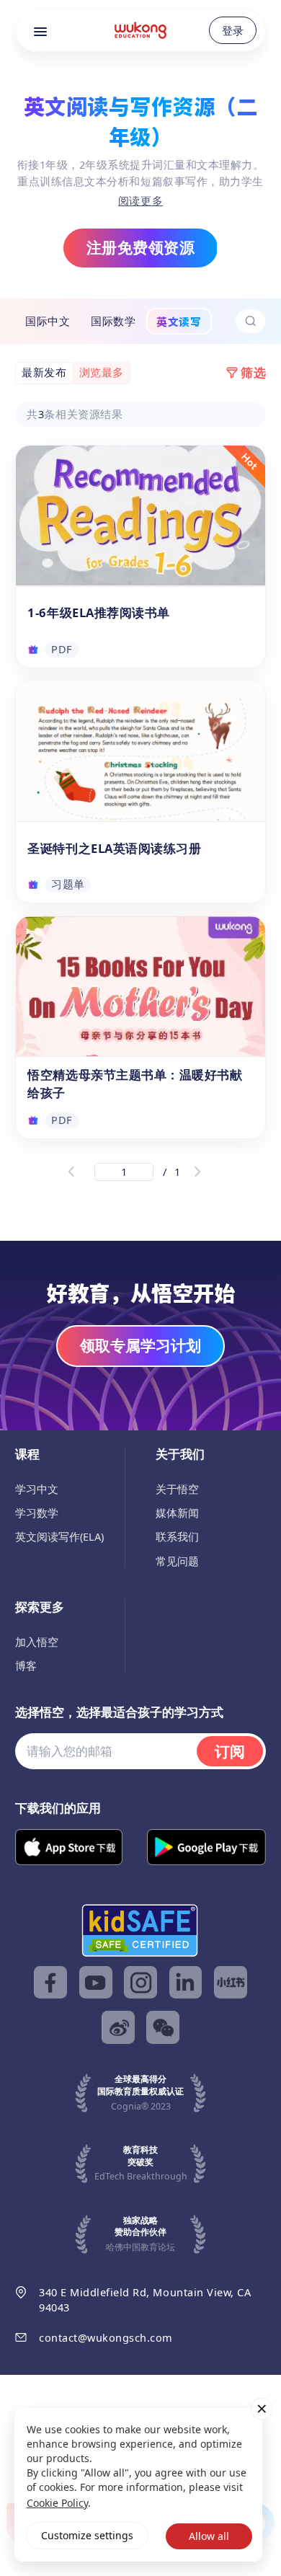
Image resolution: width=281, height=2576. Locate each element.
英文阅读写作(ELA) (59, 1536)
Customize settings (87, 2535)
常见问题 (177, 1561)
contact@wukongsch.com (106, 2337)
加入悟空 (37, 1642)
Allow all (209, 2536)
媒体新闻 (177, 1513)
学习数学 (37, 1513)
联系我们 (177, 1536)
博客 (26, 1665)
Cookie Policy (57, 2503)
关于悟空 (177, 1489)
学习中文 (37, 1489)
